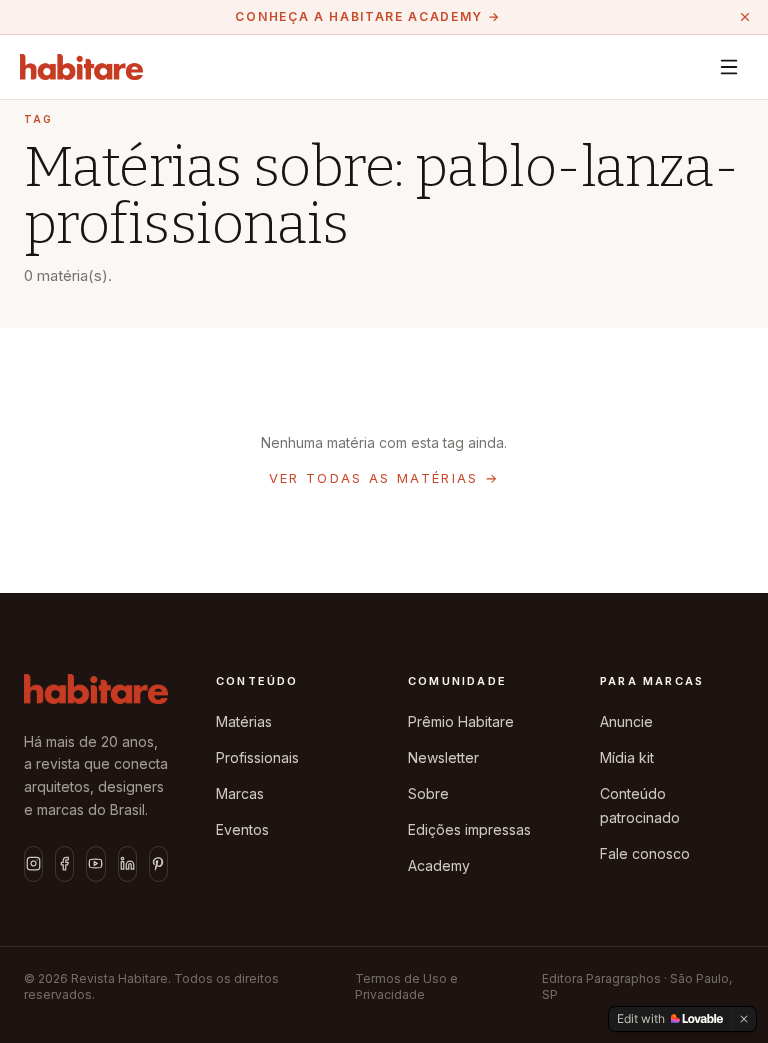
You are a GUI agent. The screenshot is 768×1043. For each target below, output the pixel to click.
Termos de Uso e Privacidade (406, 986)
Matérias (244, 721)
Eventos (242, 829)
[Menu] (729, 67)
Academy (439, 865)
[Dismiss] (744, 1019)
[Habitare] (81, 67)
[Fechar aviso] (745, 17)
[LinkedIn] (127, 864)
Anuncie (626, 721)
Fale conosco (645, 853)
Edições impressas (469, 829)
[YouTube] (95, 864)
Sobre (428, 793)
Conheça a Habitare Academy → (367, 16)
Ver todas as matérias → (384, 478)
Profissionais (257, 757)
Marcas (240, 793)
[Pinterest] (158, 864)
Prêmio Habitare (461, 721)
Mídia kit (627, 757)
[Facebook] (64, 864)
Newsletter (443, 757)
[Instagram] (33, 864)
